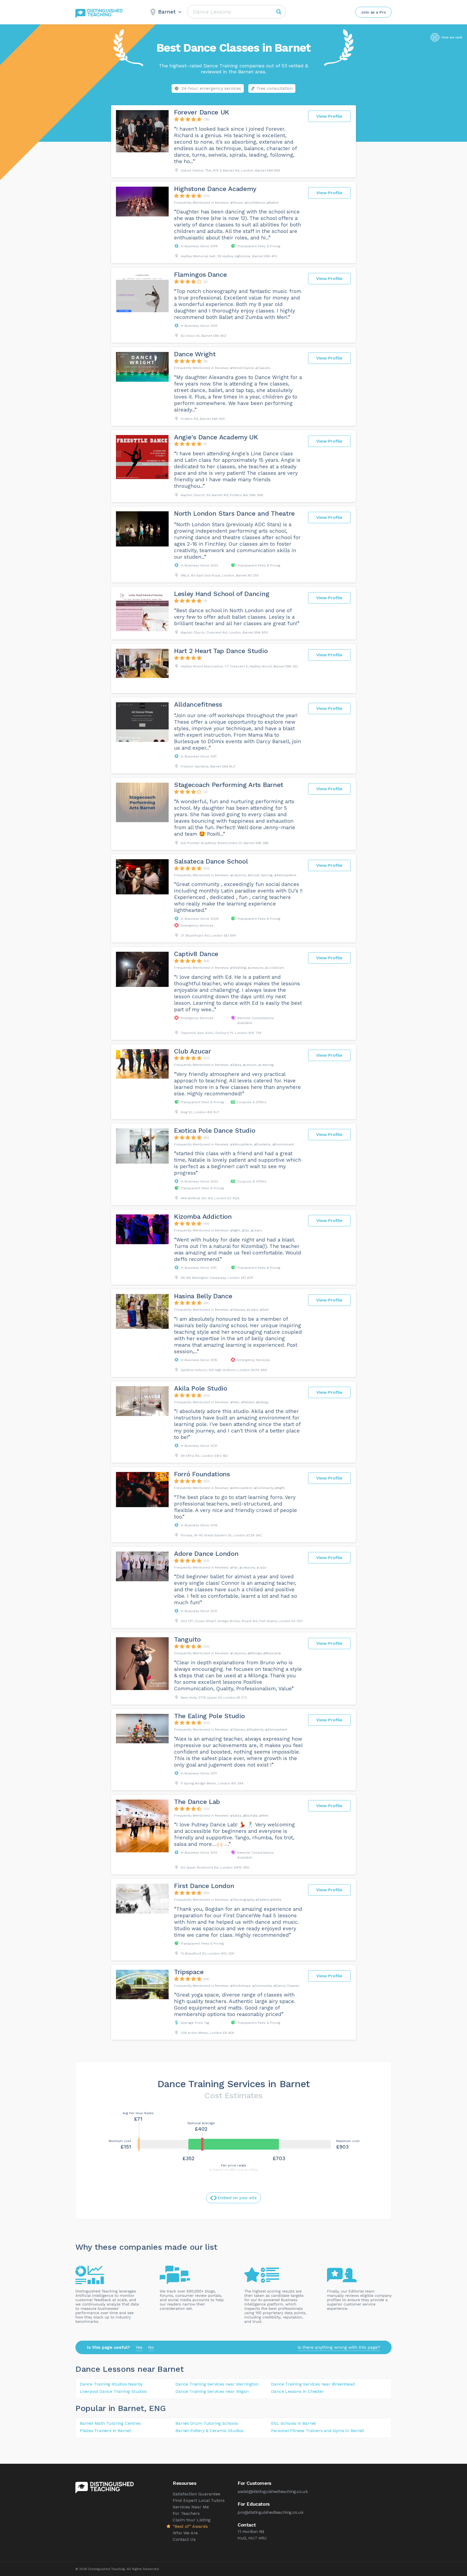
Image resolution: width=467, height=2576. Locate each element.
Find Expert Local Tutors (199, 2500)
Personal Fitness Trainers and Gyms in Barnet (317, 2431)
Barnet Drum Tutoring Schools (207, 2423)
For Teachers (186, 2513)
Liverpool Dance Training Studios (113, 2391)
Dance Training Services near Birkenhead (313, 2384)
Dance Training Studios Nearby (111, 2384)
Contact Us (184, 2539)
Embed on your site (237, 2198)
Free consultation (275, 88)
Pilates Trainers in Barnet (105, 2431)
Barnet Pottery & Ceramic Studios (209, 2431)
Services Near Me (191, 2507)
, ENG (155, 2408)
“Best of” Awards (190, 2526)
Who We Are (185, 2533)
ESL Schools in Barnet (293, 2423)
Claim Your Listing (192, 2520)
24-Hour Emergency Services (211, 88)
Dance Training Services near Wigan (212, 2391)
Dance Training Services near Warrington (217, 2384)
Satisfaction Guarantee (196, 2494)
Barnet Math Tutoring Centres (110, 2423)
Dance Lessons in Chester (297, 2391)
